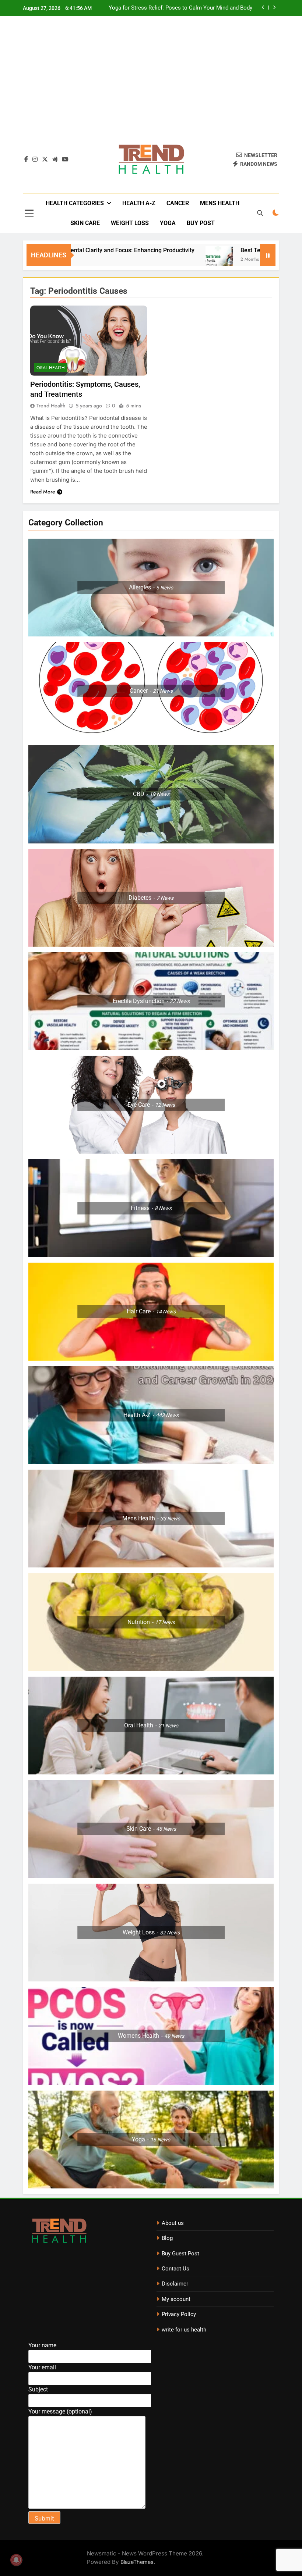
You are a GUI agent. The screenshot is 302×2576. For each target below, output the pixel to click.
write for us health (184, 2330)
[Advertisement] (151, 84)
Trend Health (51, 406)
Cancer (178, 203)
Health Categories (75, 203)
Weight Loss (130, 223)
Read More (43, 492)
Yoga (168, 223)
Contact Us (175, 2269)
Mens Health (220, 203)
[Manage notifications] (16, 2560)
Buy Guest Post (180, 2254)
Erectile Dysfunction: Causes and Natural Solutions (189, 8)
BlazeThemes (137, 2562)
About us (173, 2223)
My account (176, 2299)
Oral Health (51, 368)
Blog (167, 2238)
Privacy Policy (179, 2314)
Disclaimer (175, 2284)
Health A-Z (139, 203)
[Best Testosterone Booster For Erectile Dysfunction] (163, 260)
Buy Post (201, 223)
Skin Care (85, 223)
